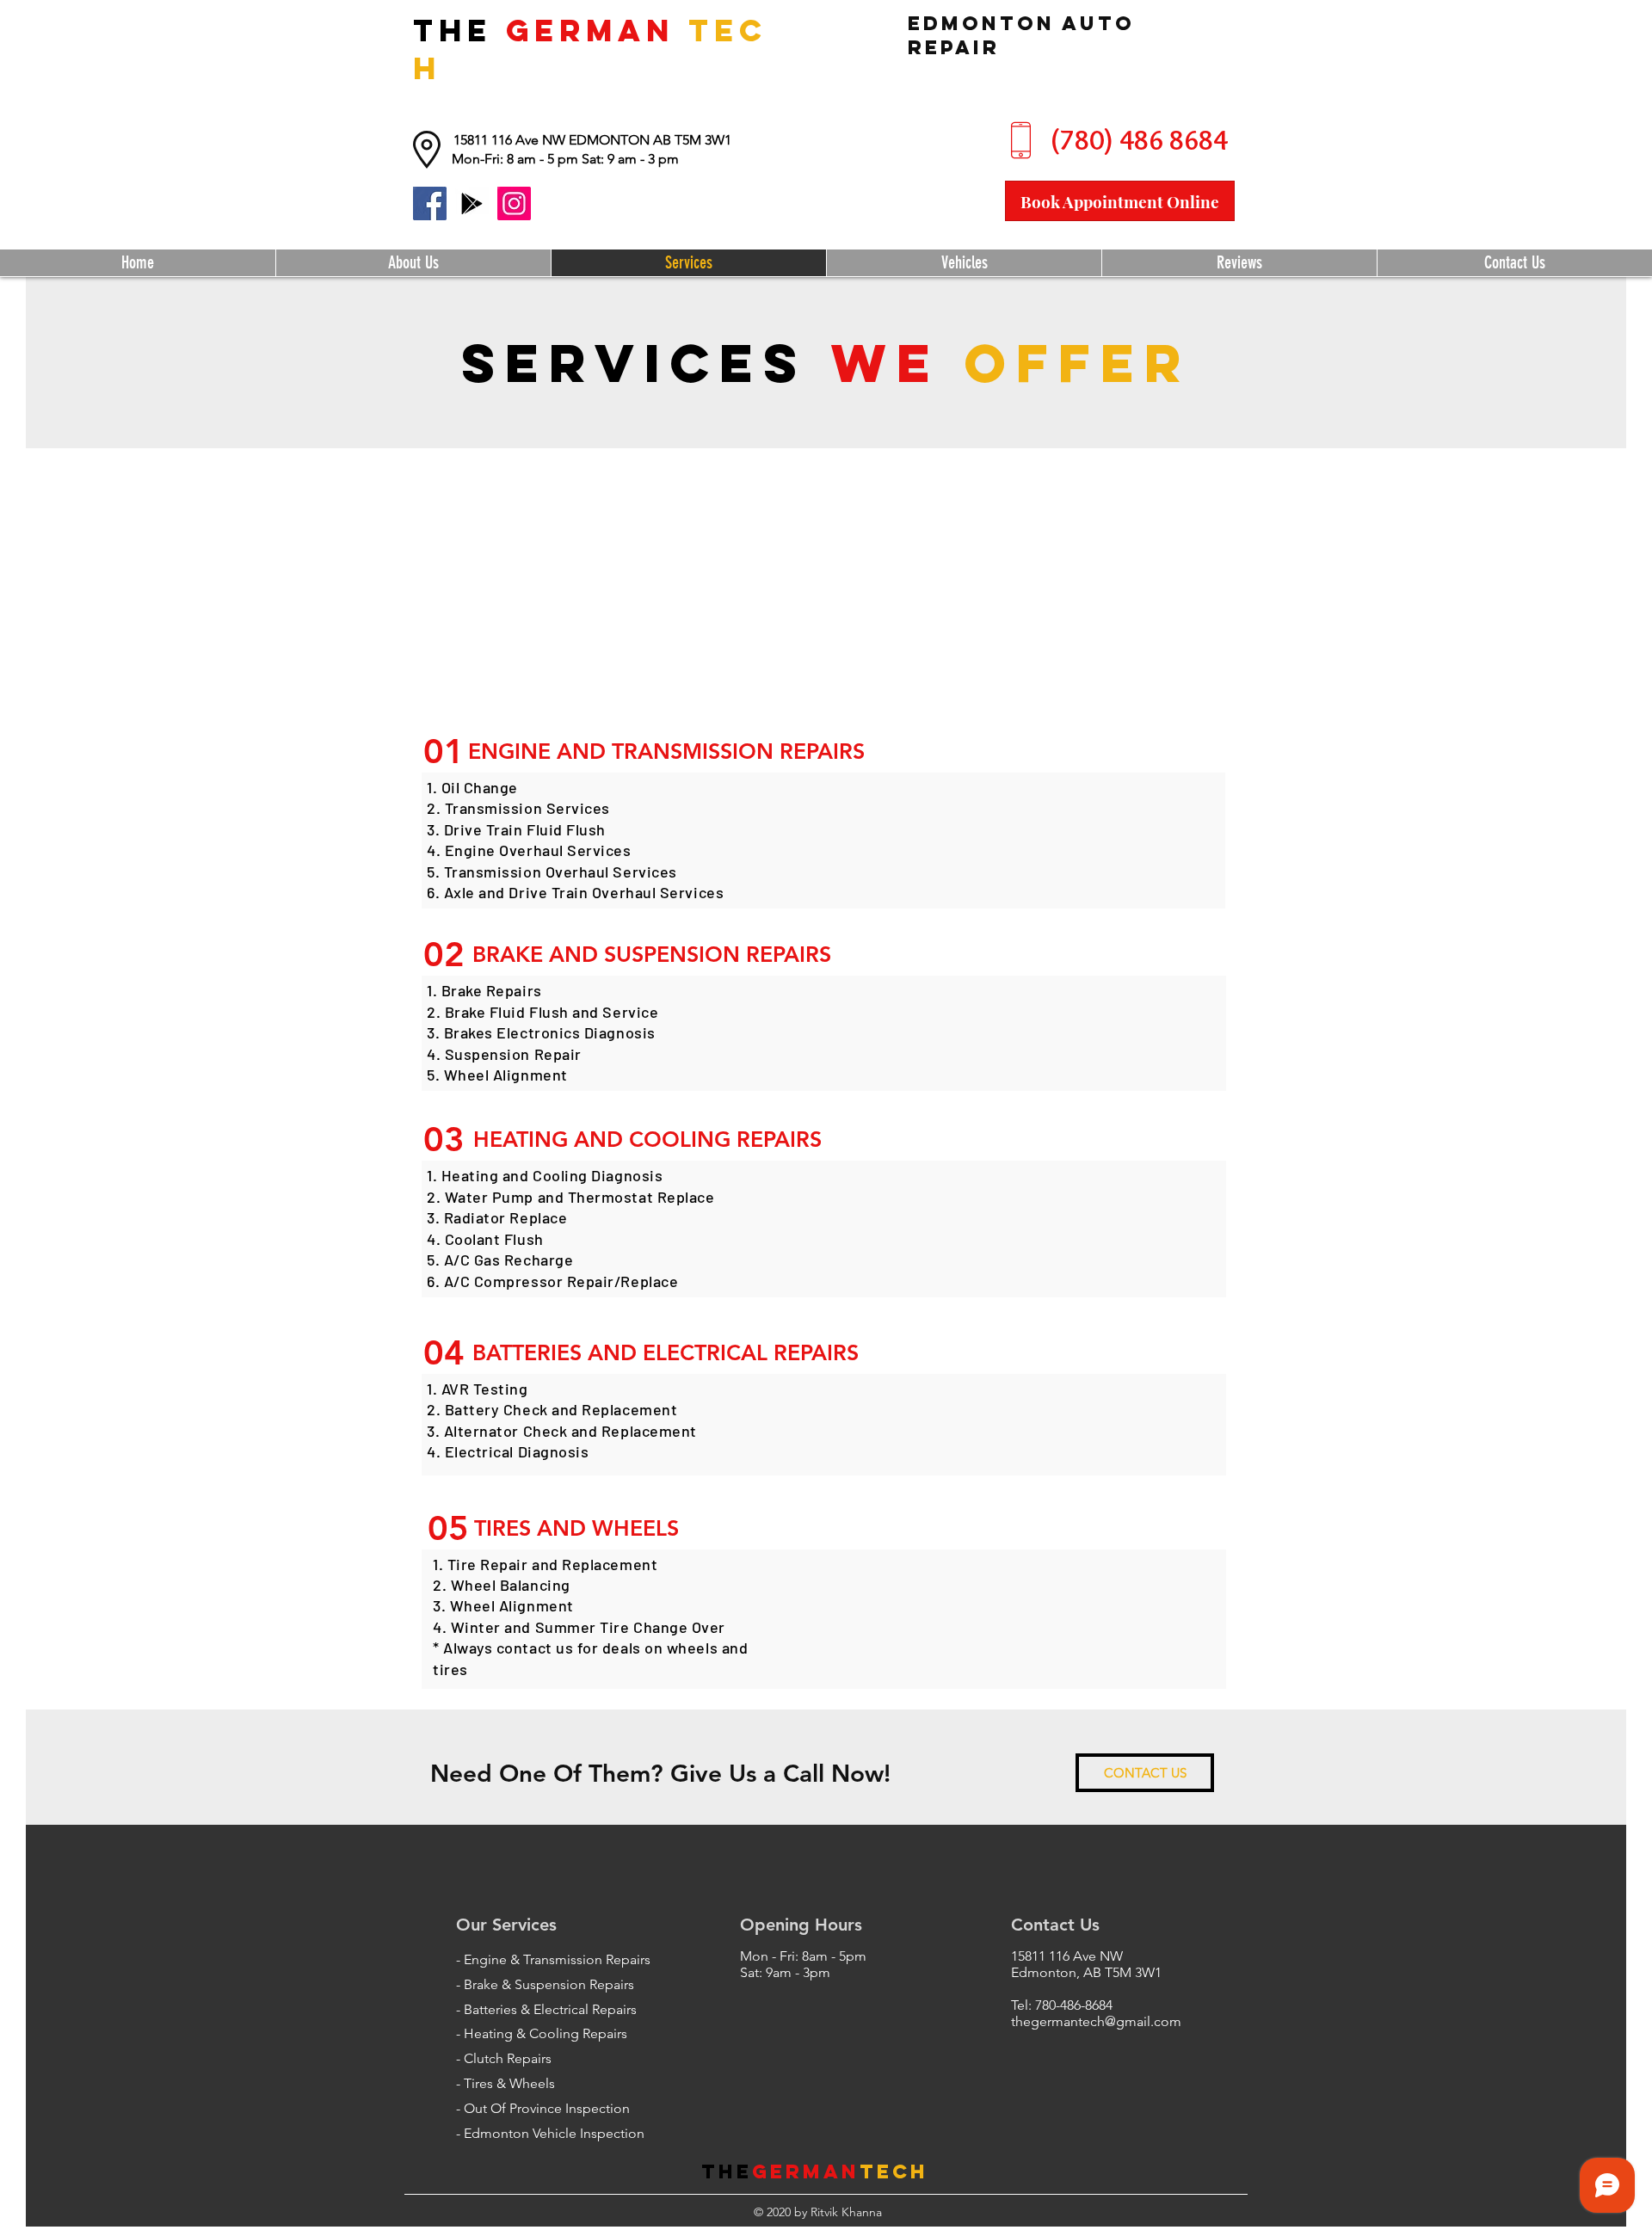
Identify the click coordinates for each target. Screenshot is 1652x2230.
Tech (894, 2171)
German (806, 2171)
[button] (565, 159)
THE (459, 30)
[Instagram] (514, 203)
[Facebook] (430, 203)
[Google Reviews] (472, 203)
